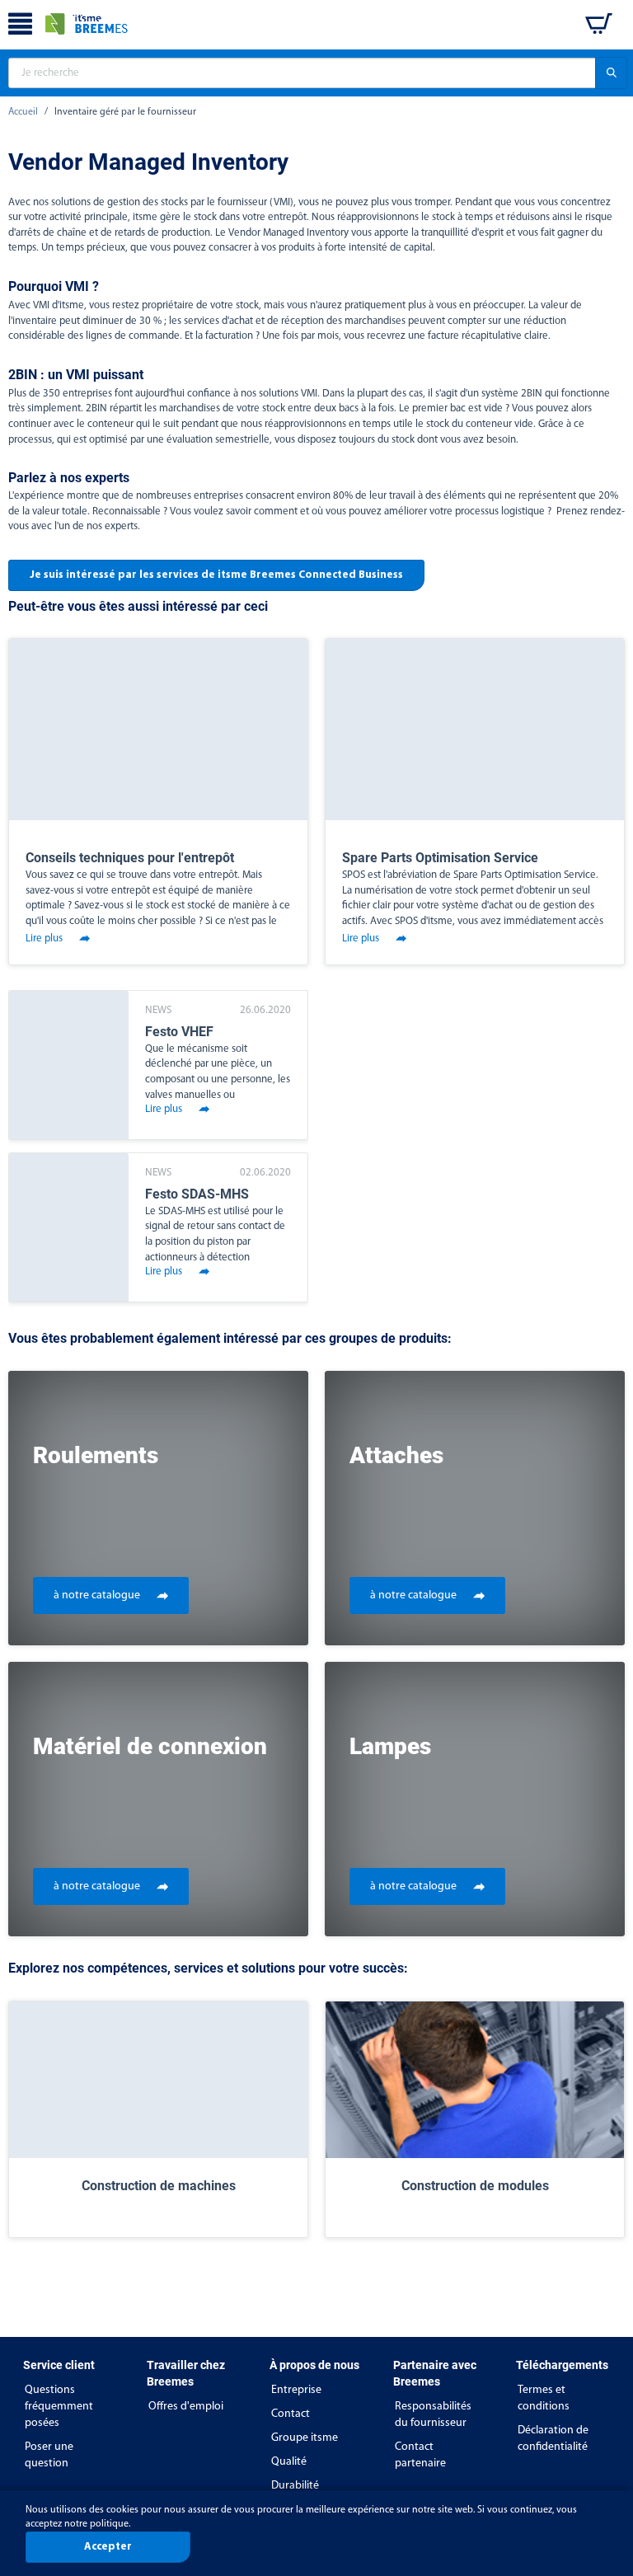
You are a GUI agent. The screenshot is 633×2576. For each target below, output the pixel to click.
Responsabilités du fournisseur (433, 2415)
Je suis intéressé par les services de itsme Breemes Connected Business (216, 575)
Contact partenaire (420, 2455)
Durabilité (295, 2486)
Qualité (289, 2462)
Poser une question (49, 2455)
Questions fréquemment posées (59, 2407)
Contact (291, 2414)
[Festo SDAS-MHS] (69, 1227)
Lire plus (44, 938)
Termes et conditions (544, 2398)
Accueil (23, 112)
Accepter (108, 2547)
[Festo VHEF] (69, 1065)
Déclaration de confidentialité (553, 2439)
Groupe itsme (305, 2438)
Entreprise (296, 2390)
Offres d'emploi (186, 2407)
